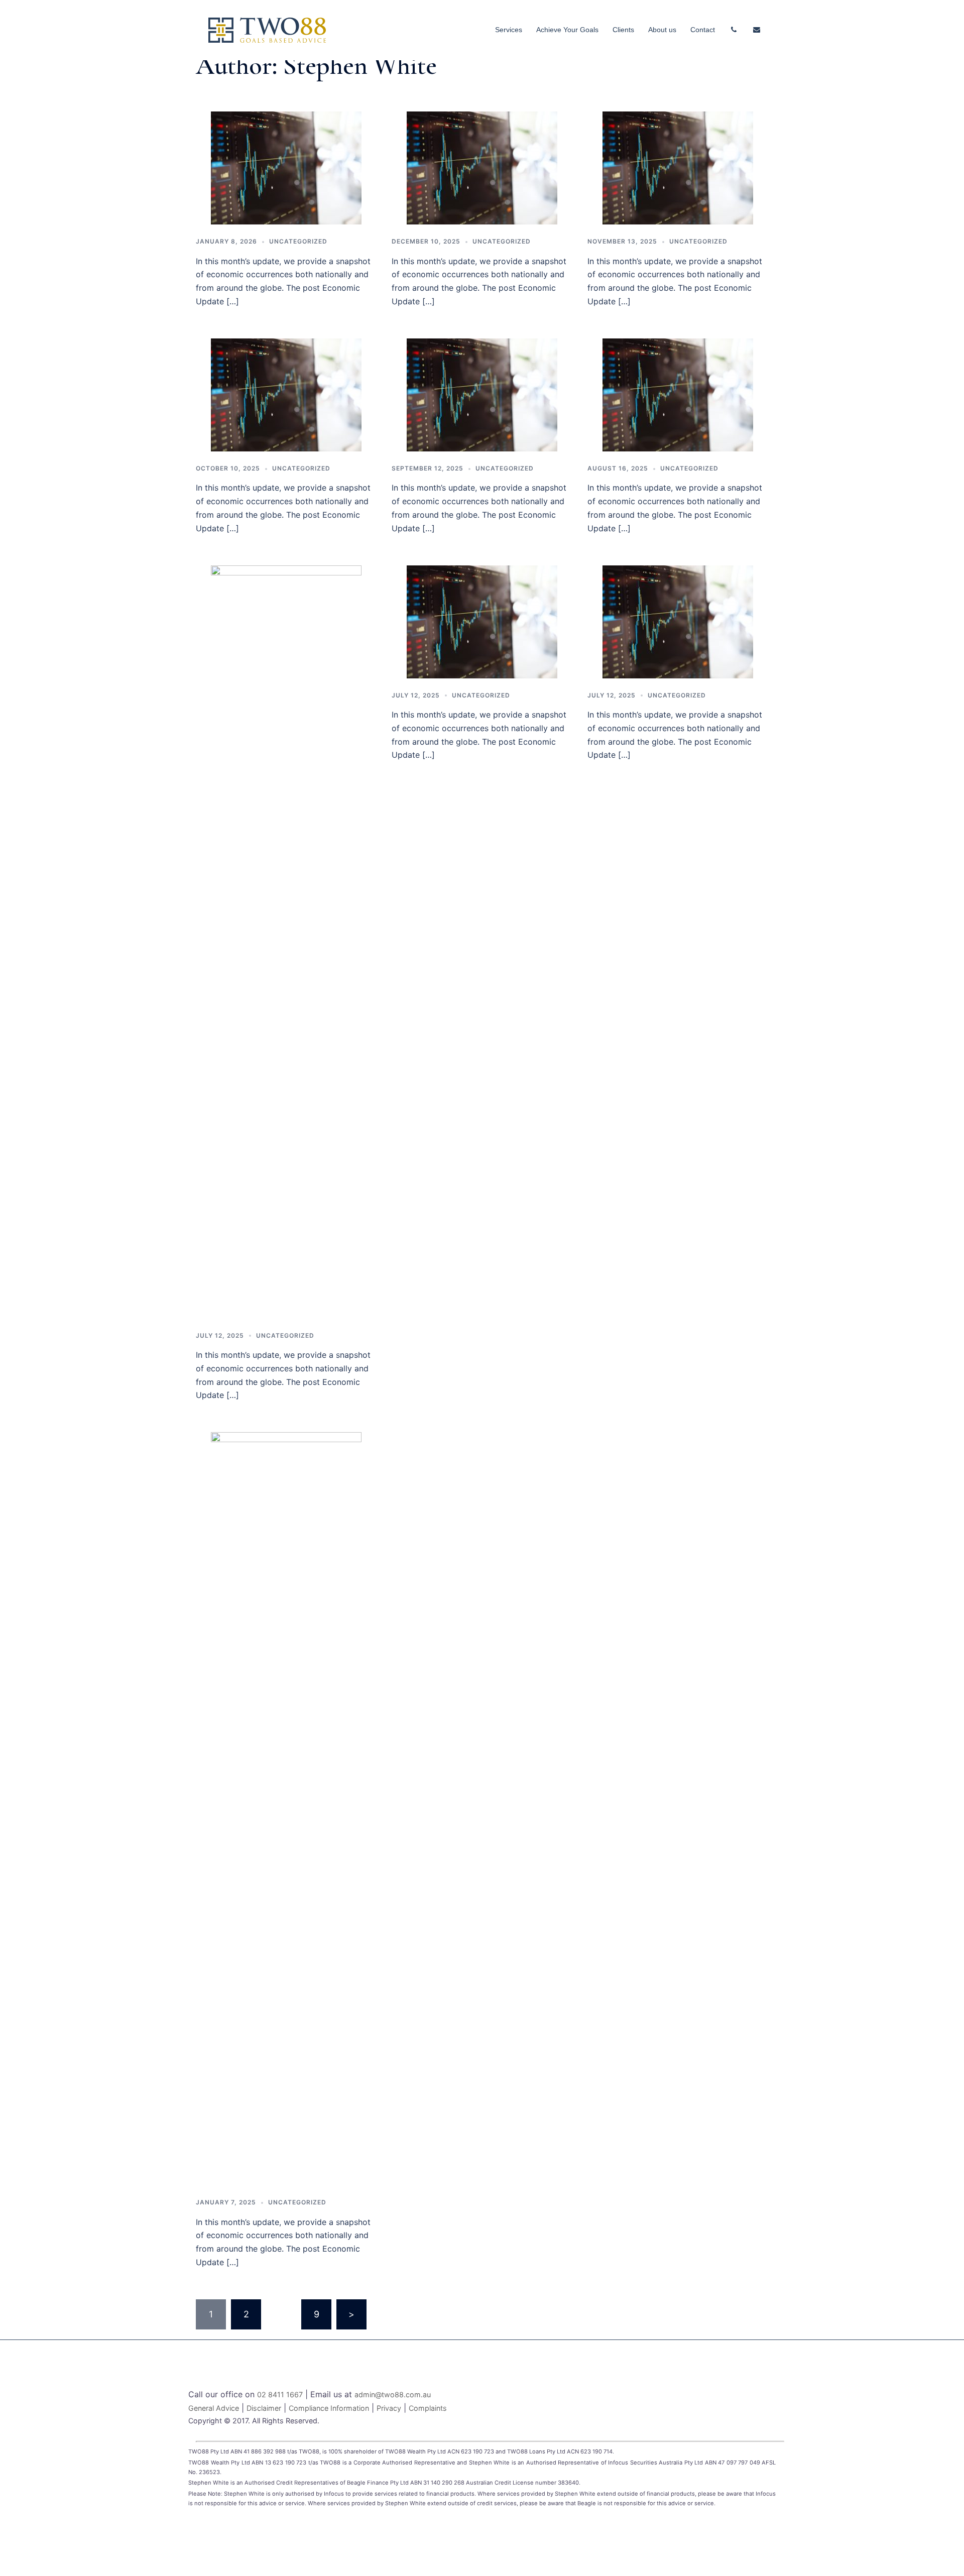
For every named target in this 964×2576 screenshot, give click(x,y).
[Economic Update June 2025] (482, 621)
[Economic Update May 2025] (678, 621)
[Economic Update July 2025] (286, 941)
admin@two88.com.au (393, 2394)
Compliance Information (329, 2408)
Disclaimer (264, 2408)
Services (509, 30)
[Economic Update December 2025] (482, 167)
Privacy (389, 2408)
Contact (703, 30)
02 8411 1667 (280, 2394)
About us (662, 30)
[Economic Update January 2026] (286, 167)
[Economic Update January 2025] (286, 1808)
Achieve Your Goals (567, 30)
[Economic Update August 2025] (678, 394)
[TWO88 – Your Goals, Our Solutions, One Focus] (267, 29)
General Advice (214, 2408)
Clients (623, 30)
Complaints (428, 2408)
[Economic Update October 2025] (286, 394)
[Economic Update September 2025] (482, 394)
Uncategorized (298, 241)
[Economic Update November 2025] (678, 167)
